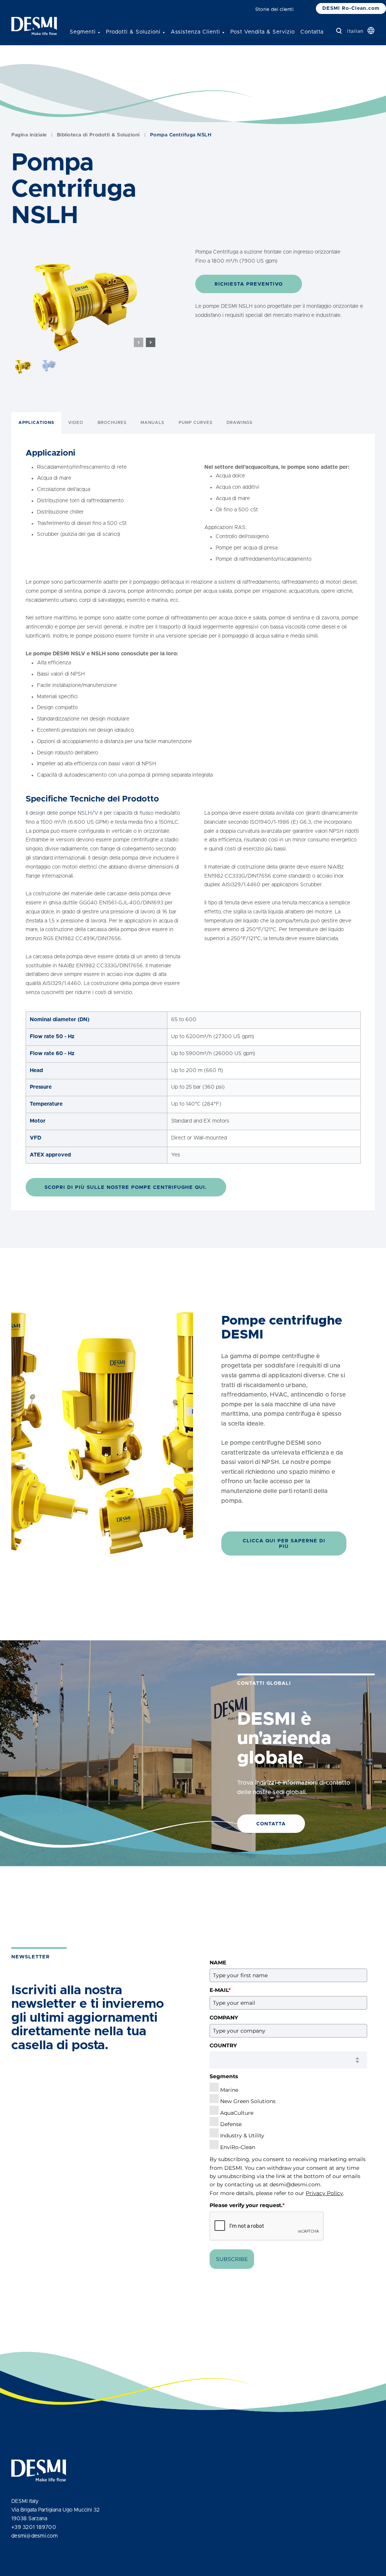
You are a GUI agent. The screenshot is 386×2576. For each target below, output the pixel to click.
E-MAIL (220, 1990)
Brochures (112, 423)
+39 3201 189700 (34, 2527)
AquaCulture (237, 2113)
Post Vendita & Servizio (263, 32)
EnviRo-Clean (238, 2147)
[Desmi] (34, 26)
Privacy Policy (324, 2193)
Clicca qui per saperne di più (284, 1544)
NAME (218, 1963)
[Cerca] (339, 31)
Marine (229, 2090)
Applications (36, 423)
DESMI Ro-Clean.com (351, 8)
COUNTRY (223, 2045)
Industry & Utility (242, 2135)
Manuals (152, 423)
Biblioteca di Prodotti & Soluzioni (98, 135)
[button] (151, 342)
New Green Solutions (248, 2101)
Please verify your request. (247, 2205)
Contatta (312, 32)
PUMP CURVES (196, 423)
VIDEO (76, 423)
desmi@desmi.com (295, 2184)
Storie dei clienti (274, 10)
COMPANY (224, 2018)
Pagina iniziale (29, 135)
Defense (231, 2124)
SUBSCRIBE (232, 2259)
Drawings (240, 423)
